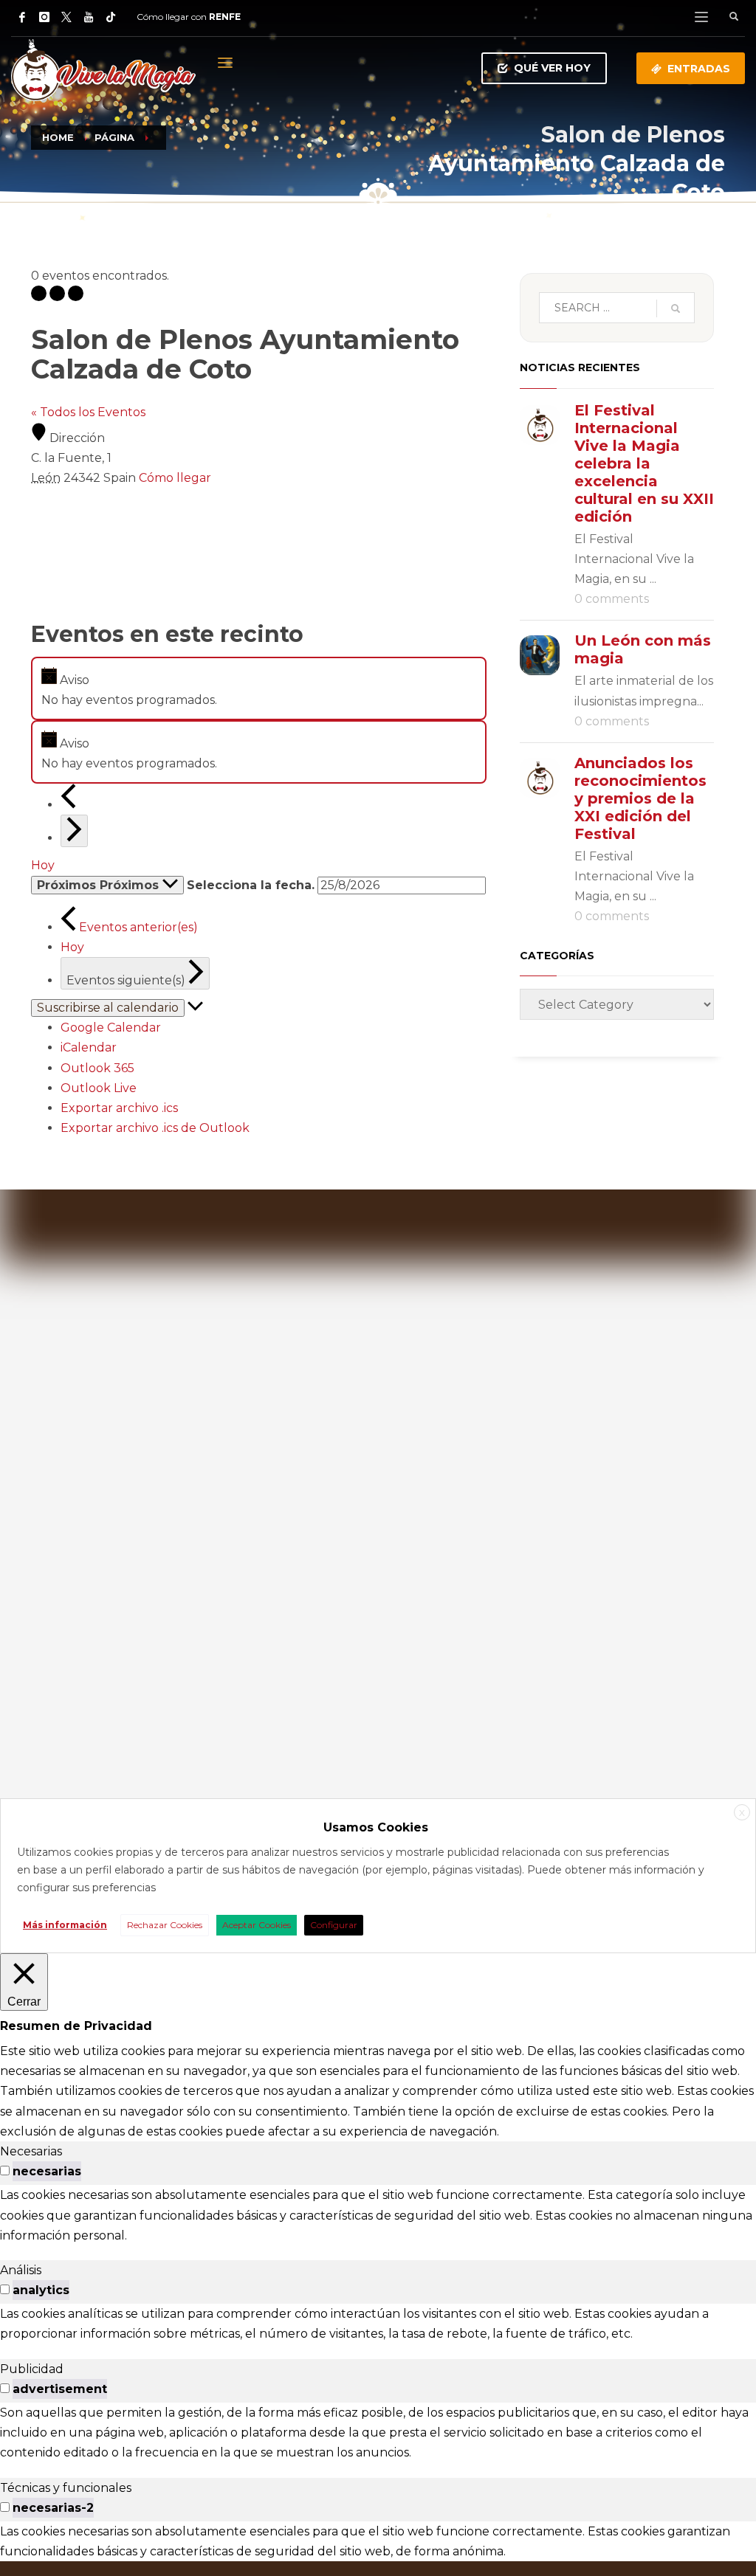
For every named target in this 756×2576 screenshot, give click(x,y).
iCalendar (89, 1047)
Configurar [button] (334, 1925)
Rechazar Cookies (165, 1925)
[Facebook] (22, 17)
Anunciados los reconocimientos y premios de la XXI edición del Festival (640, 798)
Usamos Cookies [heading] (376, 1827)
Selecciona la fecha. (251, 885)
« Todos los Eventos (88, 412)
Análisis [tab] (21, 2270)
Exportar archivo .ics (119, 1108)
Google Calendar (111, 1028)
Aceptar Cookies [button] (257, 1925)
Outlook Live (99, 1088)
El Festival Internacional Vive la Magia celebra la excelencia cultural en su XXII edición (644, 463)
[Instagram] (44, 17)
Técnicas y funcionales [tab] (66, 2488)
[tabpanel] (378, 2215)
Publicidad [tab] (32, 2369)
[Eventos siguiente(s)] (74, 831)
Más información (65, 1925)
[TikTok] (111, 17)
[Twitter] (66, 17)
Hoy (43, 865)
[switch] (5, 2171)
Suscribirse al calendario (108, 1008)
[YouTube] (89, 17)
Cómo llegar (175, 478)
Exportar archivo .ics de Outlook (155, 1128)
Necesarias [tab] (31, 2151)
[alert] (259, 688)
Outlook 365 (97, 1068)
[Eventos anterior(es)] (68, 805)
